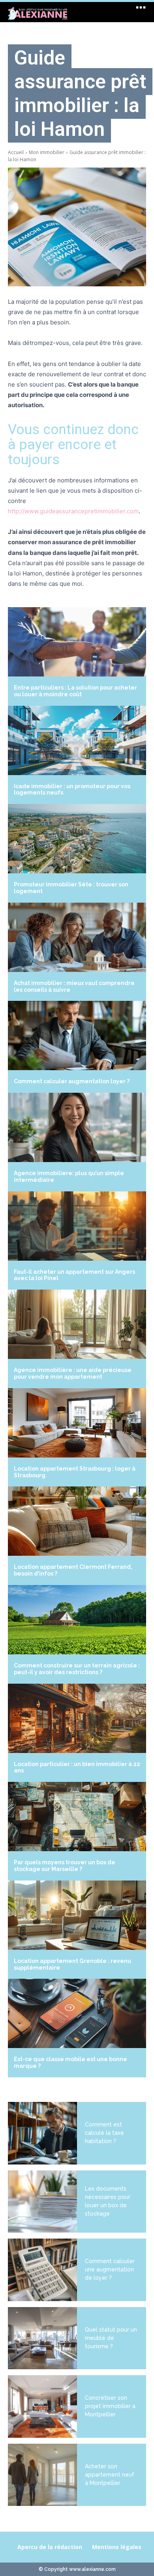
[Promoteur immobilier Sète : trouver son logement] (77, 839)
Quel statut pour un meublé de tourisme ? (111, 2338)
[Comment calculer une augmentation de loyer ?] (42, 2270)
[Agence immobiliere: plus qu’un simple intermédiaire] (77, 1127)
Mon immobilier (47, 152)
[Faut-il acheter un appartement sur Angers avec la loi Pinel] (77, 1226)
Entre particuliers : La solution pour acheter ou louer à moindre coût (75, 691)
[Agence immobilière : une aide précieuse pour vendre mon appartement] (77, 1324)
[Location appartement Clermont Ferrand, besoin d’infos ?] (77, 1521)
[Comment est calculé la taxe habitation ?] (42, 2133)
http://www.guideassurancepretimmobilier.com (73, 511)
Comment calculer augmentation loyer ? (72, 1081)
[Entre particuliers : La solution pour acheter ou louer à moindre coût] (77, 642)
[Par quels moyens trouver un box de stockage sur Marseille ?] (77, 1817)
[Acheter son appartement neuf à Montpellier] (42, 2475)
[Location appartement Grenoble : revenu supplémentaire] (77, 1915)
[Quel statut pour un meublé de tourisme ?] (42, 2338)
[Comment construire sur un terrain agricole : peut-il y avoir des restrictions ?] (77, 1620)
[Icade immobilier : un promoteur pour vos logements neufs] (77, 740)
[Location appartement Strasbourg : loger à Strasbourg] (77, 1423)
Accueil (16, 152)
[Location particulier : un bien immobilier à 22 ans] (77, 1718)
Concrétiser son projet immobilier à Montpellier (110, 2406)
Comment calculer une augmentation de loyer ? (110, 2269)
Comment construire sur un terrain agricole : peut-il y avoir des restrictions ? (77, 1669)
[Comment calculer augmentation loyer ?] (77, 1036)
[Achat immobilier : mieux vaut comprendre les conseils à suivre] (77, 937)
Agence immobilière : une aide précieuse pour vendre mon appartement (73, 1373)
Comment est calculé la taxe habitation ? (104, 2133)
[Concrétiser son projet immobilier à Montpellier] (42, 2406)
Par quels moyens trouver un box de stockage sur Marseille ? (65, 1866)
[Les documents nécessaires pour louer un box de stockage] (42, 2202)
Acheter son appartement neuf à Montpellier (110, 2475)
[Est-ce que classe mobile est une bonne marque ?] (77, 2013)
